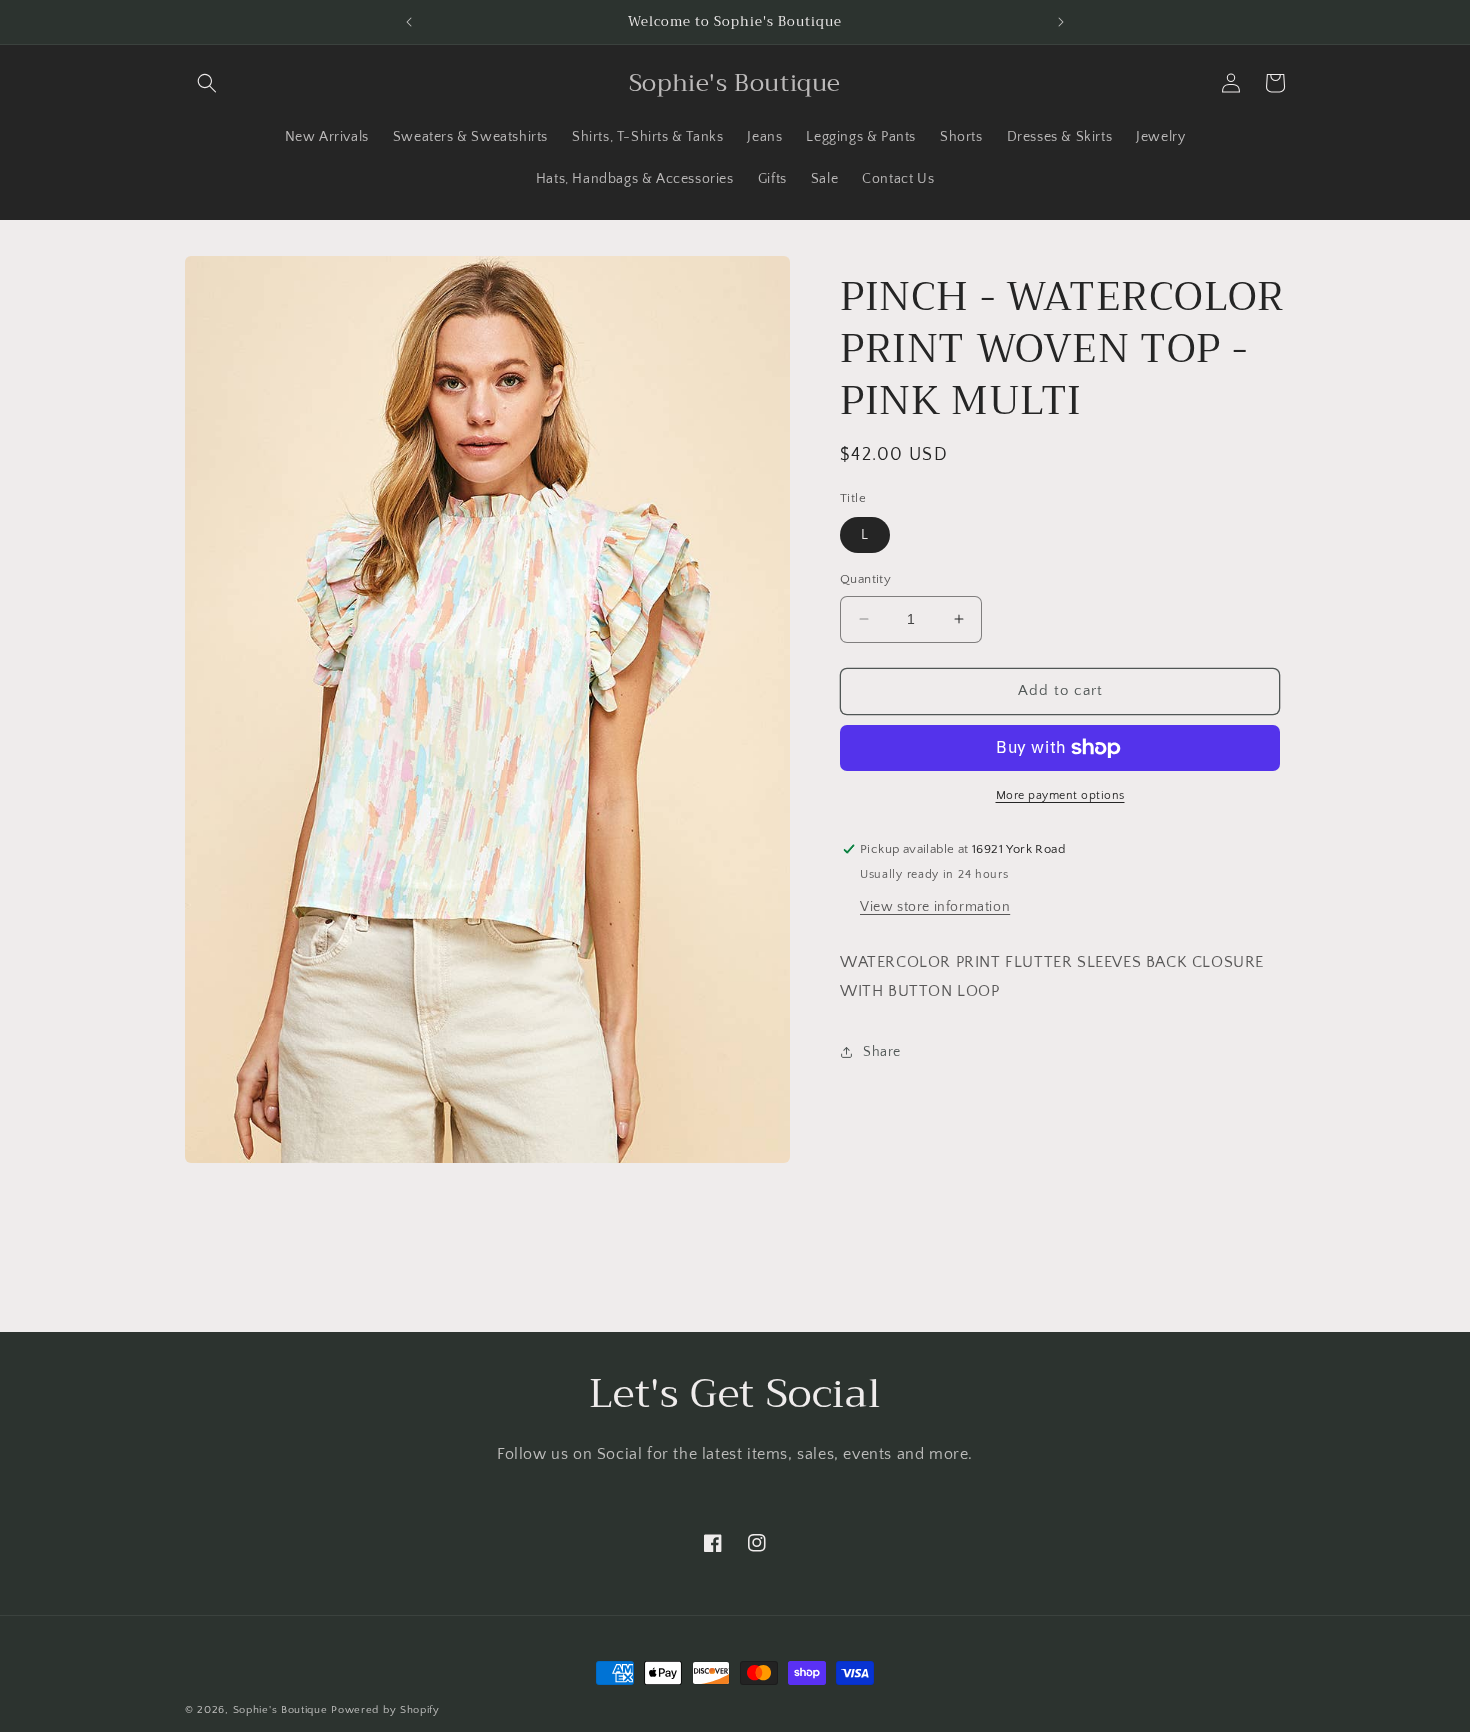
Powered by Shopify (385, 1710)
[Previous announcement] (409, 22)
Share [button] (882, 1052)
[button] (207, 83)
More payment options (1060, 795)
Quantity (865, 579)
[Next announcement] (1061, 22)
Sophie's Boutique (280, 1710)
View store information (935, 907)
